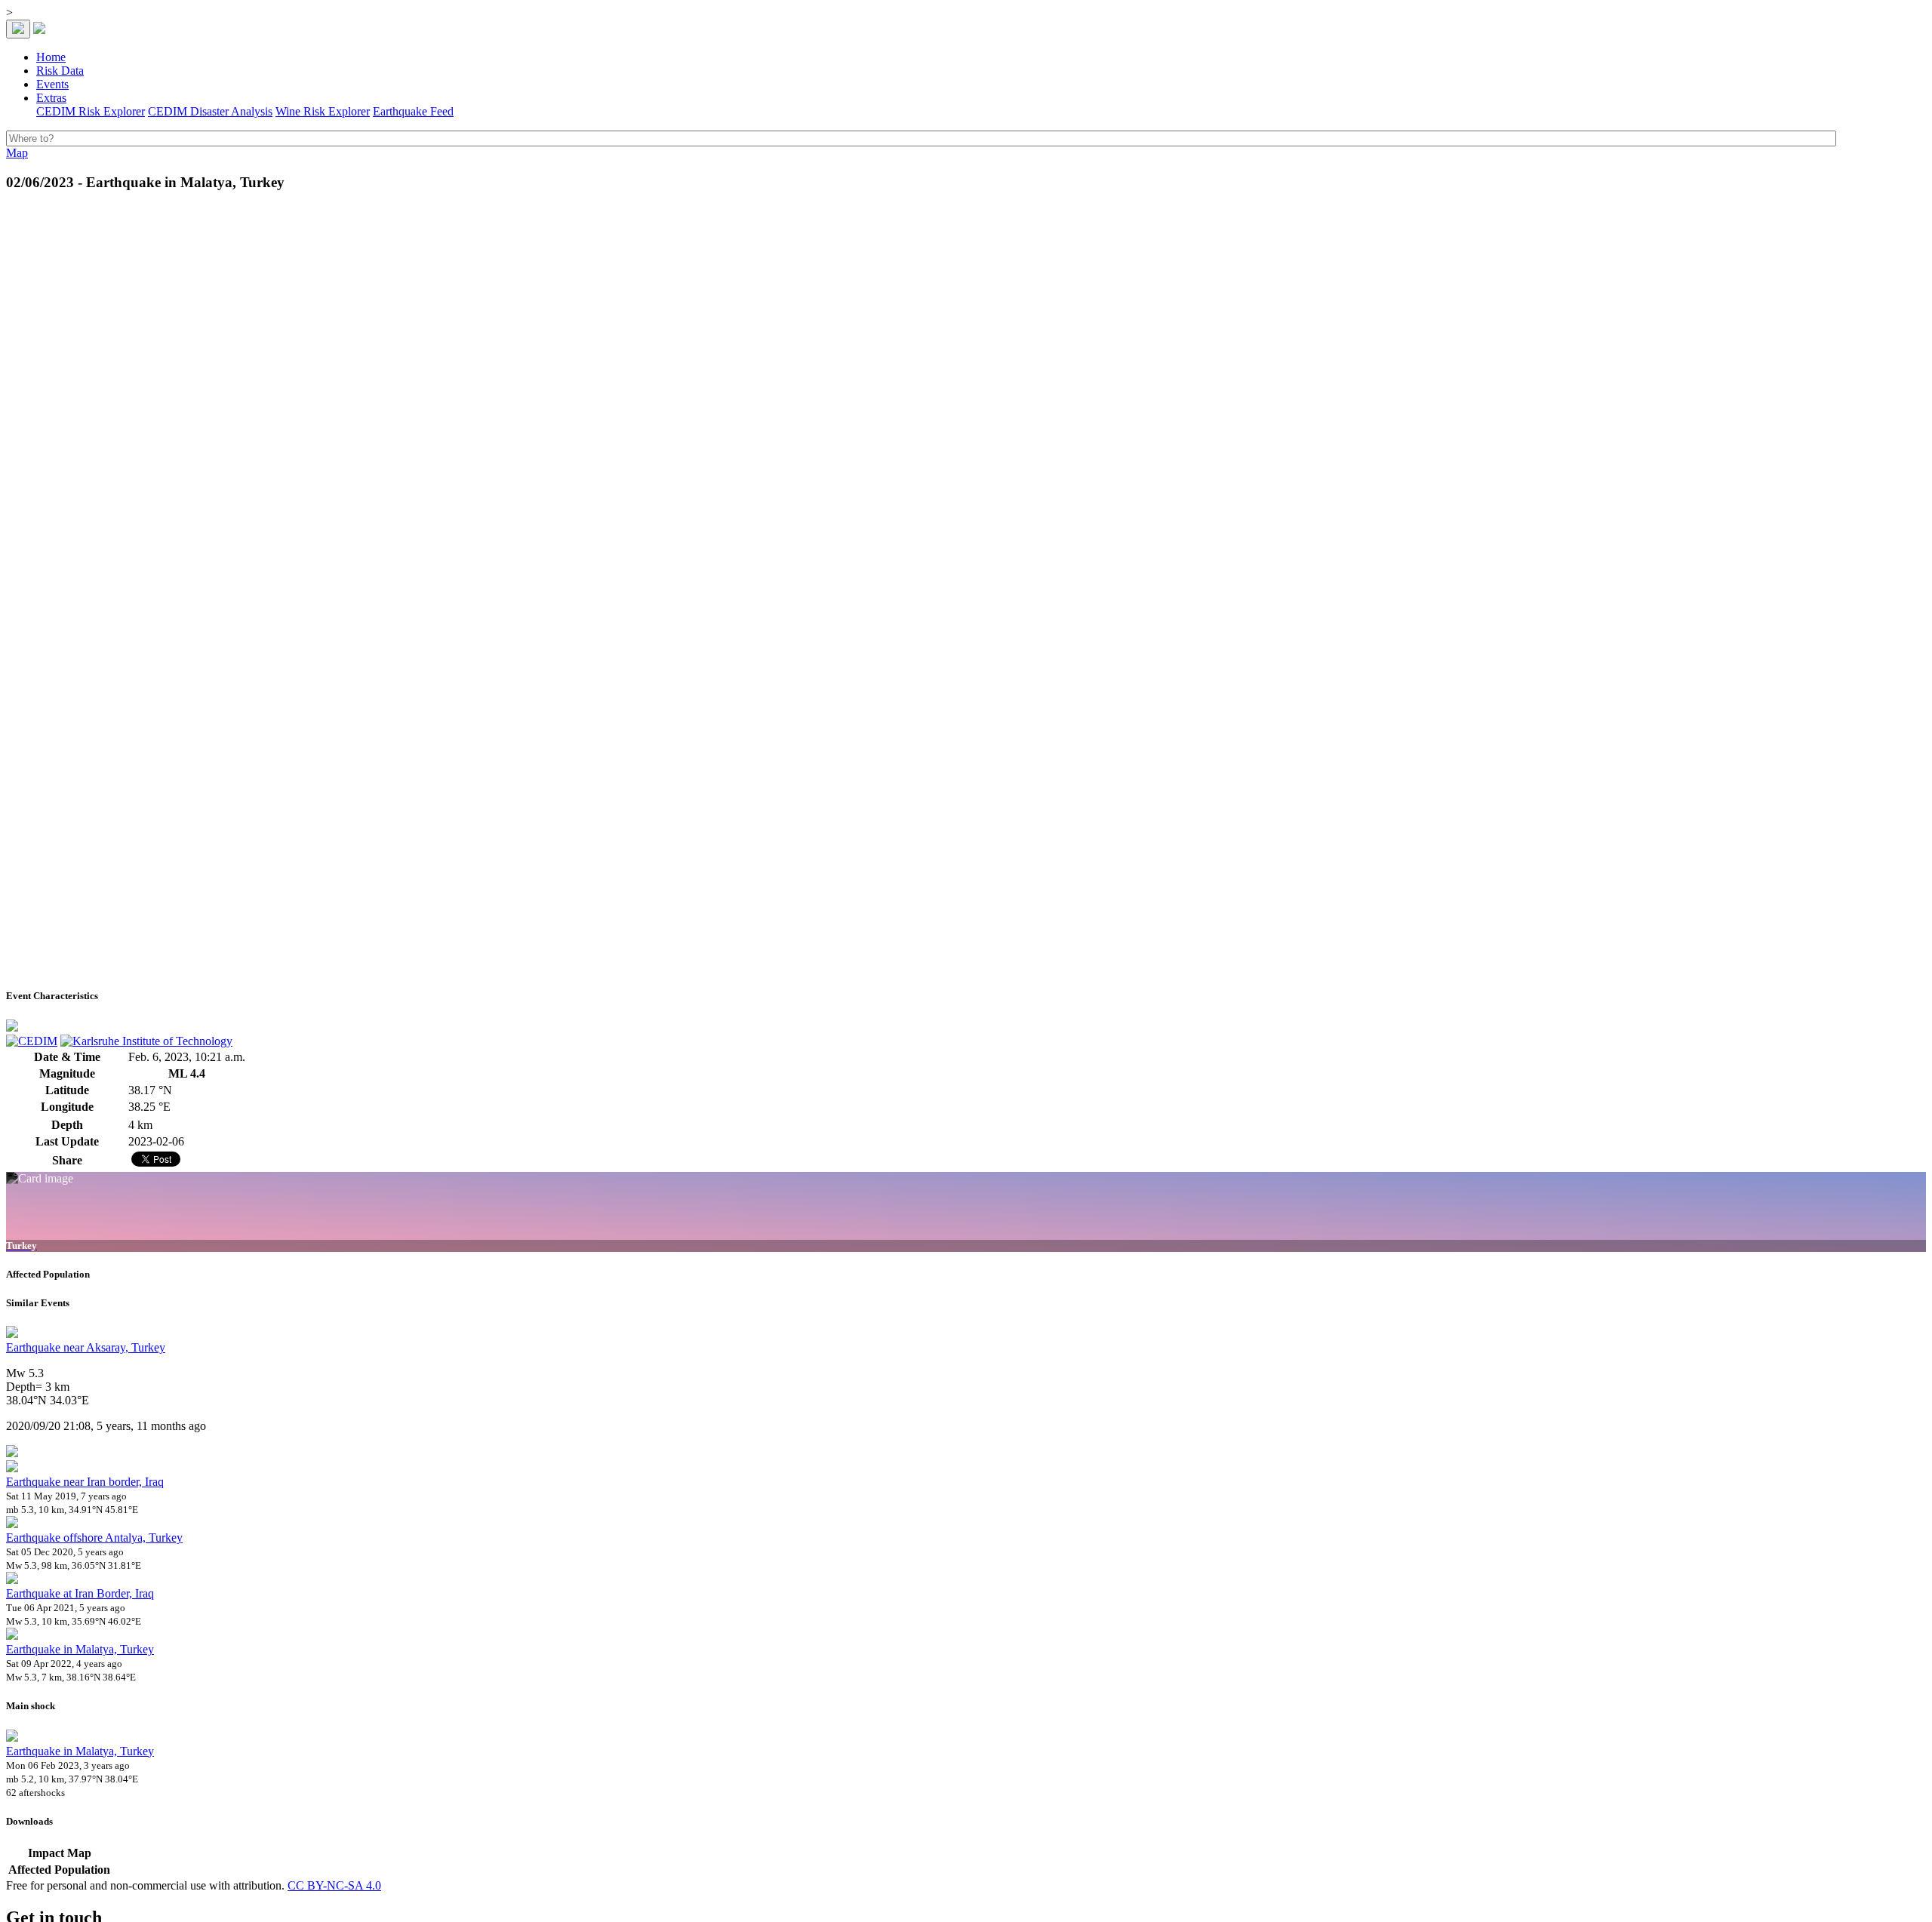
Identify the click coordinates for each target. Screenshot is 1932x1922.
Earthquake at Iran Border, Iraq (80, 1593)
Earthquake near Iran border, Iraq (85, 1482)
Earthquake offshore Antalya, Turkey (94, 1538)
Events (52, 84)
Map (17, 153)
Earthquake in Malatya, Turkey (80, 1649)
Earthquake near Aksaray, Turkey (86, 1347)
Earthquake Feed (413, 111)
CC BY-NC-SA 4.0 (334, 1885)
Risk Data (60, 71)
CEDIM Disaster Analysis (210, 111)
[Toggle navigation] (18, 29)
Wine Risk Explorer (323, 111)
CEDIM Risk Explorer (91, 111)
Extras (51, 98)
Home (51, 57)
